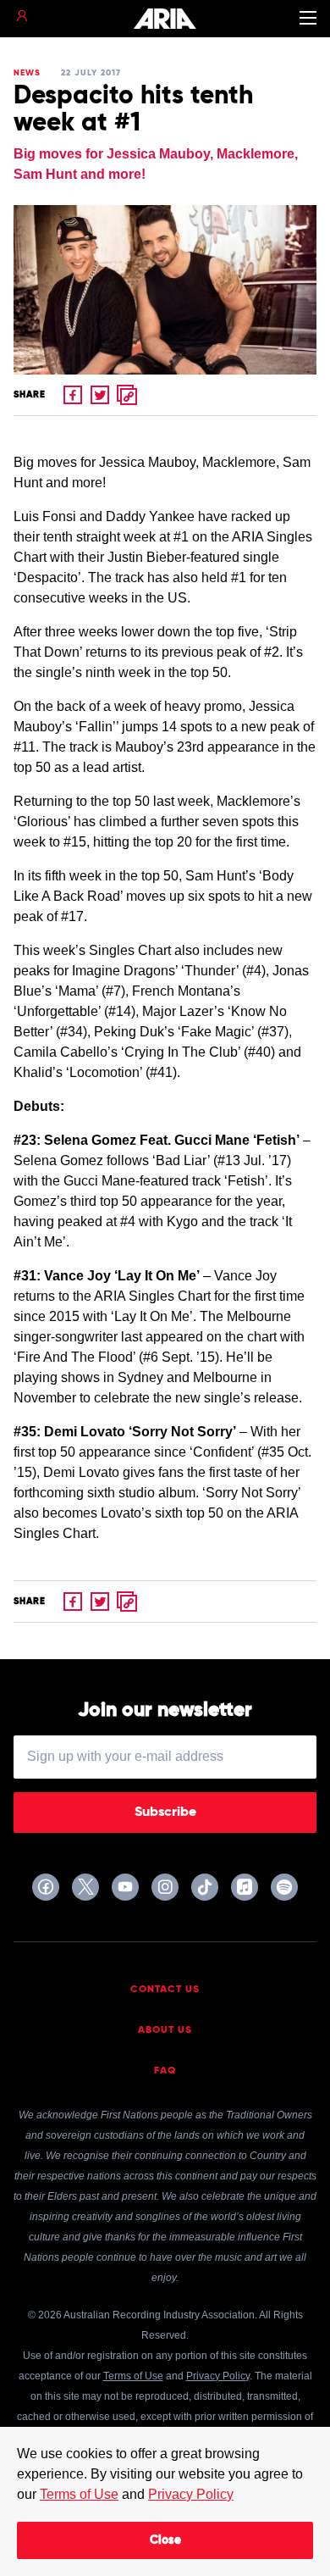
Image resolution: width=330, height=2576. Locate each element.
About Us (165, 2030)
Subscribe (165, 1813)
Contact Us (165, 1990)
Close (165, 2540)
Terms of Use (79, 2494)
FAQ (165, 2071)
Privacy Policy (191, 2494)
